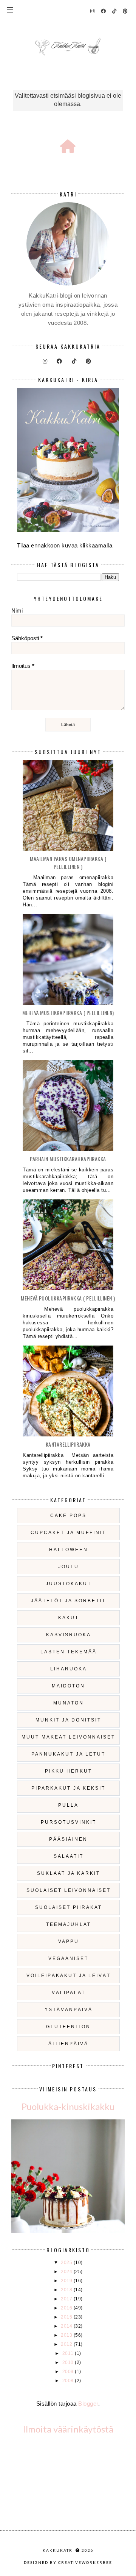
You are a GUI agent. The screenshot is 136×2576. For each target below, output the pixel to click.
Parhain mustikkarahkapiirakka (68, 1159)
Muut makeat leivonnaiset (68, 1737)
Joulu (69, 1567)
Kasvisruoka (69, 1635)
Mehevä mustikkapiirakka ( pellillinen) (68, 1013)
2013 (67, 2335)
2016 (67, 2308)
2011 (69, 2353)
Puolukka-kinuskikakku (68, 2106)
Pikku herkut (69, 1771)
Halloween (69, 1550)
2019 (67, 2281)
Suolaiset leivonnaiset (69, 1890)
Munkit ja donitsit (68, 1720)
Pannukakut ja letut (68, 1754)
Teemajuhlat (69, 1924)
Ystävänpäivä (69, 2010)
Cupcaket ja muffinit (68, 1533)
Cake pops (68, 1516)
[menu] (10, 9)
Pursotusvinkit (69, 1822)
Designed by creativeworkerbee (68, 2562)
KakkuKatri (59, 2550)
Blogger (88, 2404)
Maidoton (68, 1686)
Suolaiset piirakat (69, 1907)
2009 (69, 2372)
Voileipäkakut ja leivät (69, 1976)
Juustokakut (69, 1584)
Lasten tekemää (69, 1652)
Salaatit (69, 1856)
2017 (67, 2299)
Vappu (69, 1941)
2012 (67, 2344)
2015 (67, 2317)
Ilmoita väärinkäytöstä (68, 2429)
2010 (69, 2362)
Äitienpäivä (68, 2044)
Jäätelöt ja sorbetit (68, 1601)
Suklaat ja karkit (69, 1873)
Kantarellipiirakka (68, 1444)
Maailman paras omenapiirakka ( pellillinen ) (68, 862)
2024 (67, 2272)
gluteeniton (68, 2027)
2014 (67, 2326)
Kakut (69, 1618)
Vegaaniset (68, 1959)
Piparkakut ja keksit (68, 1788)
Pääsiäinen (68, 1839)
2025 (67, 2263)
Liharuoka (69, 1669)
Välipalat (69, 1993)
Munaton (69, 1703)
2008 (69, 2381)
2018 (67, 2290)
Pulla (68, 1805)
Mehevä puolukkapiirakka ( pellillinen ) (68, 1298)
